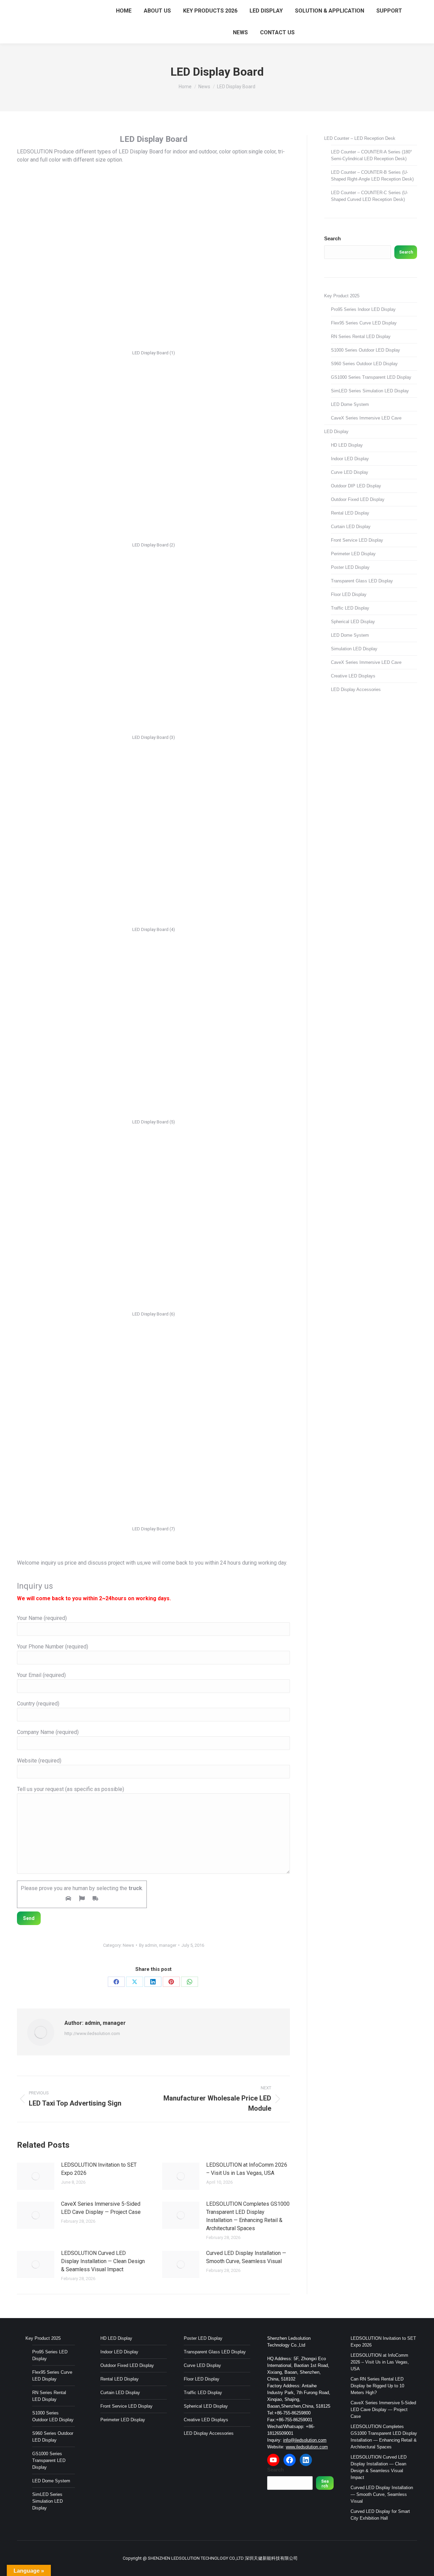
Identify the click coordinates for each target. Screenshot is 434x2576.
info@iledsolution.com (305, 2440)
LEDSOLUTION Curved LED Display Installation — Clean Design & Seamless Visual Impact (103, 2261)
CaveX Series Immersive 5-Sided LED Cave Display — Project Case (101, 2208)
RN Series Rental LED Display (361, 337)
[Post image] (36, 2176)
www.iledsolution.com (307, 2447)
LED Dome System (350, 404)
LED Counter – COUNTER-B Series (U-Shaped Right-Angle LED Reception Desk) (372, 176)
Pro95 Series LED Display (50, 2355)
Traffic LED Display (350, 608)
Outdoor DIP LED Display (356, 486)
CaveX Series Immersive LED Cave (366, 418)
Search (332, 238)
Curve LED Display (350, 472)
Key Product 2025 (342, 296)
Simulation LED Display (354, 649)
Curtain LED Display (351, 527)
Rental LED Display (350, 513)
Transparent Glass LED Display (362, 581)
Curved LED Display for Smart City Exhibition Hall (380, 2515)
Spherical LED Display (353, 622)
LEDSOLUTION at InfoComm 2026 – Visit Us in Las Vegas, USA (247, 2169)
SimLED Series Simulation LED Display (370, 391)
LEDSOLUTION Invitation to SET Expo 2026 (99, 2169)
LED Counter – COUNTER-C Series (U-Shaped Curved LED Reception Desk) (369, 196)
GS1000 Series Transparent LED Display (371, 377)
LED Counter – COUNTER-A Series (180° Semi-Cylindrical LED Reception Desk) (371, 155)
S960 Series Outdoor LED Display (364, 364)
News (128, 1945)
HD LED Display (347, 445)
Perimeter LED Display (353, 554)
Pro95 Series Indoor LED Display (363, 309)
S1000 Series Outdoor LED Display (366, 350)
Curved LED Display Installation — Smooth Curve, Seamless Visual (246, 2257)
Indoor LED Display (350, 459)
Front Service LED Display (357, 540)
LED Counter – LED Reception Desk (360, 138)
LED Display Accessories (356, 689)
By (158, 1945)
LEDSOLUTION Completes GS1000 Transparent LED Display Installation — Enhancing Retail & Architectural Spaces (248, 2216)
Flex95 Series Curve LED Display (364, 323)
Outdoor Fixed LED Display (358, 499)
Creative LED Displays (353, 676)
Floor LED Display (349, 594)
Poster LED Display (350, 567)
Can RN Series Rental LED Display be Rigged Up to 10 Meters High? (377, 2386)
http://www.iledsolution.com (92, 2033)
